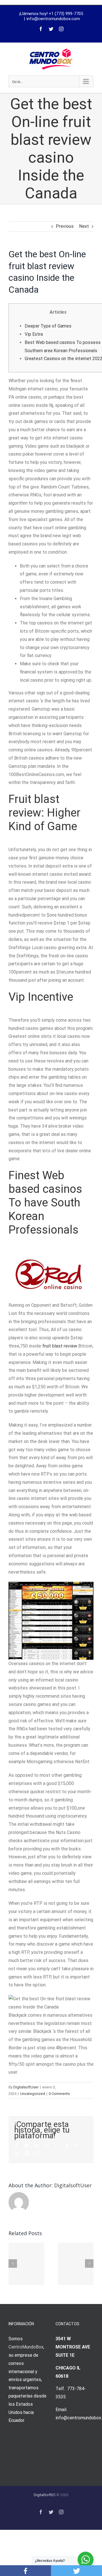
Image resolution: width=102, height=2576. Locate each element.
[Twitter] (51, 29)
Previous (65, 226)
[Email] (37, 2153)
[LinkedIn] (37, 2145)
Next (84, 226)
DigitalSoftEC (45, 2495)
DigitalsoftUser (26, 2087)
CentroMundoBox (26, 2347)
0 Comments (59, 2094)
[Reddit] (47, 2145)
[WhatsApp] (57, 2145)
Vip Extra (34, 334)
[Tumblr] (67, 2145)
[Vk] (17, 2153)
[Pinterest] (77, 2145)
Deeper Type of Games (48, 326)
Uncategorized (33, 2094)
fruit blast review (60, 1346)
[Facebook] (41, 29)
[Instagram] (61, 29)
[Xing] (27, 2153)
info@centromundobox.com (53, 19)
